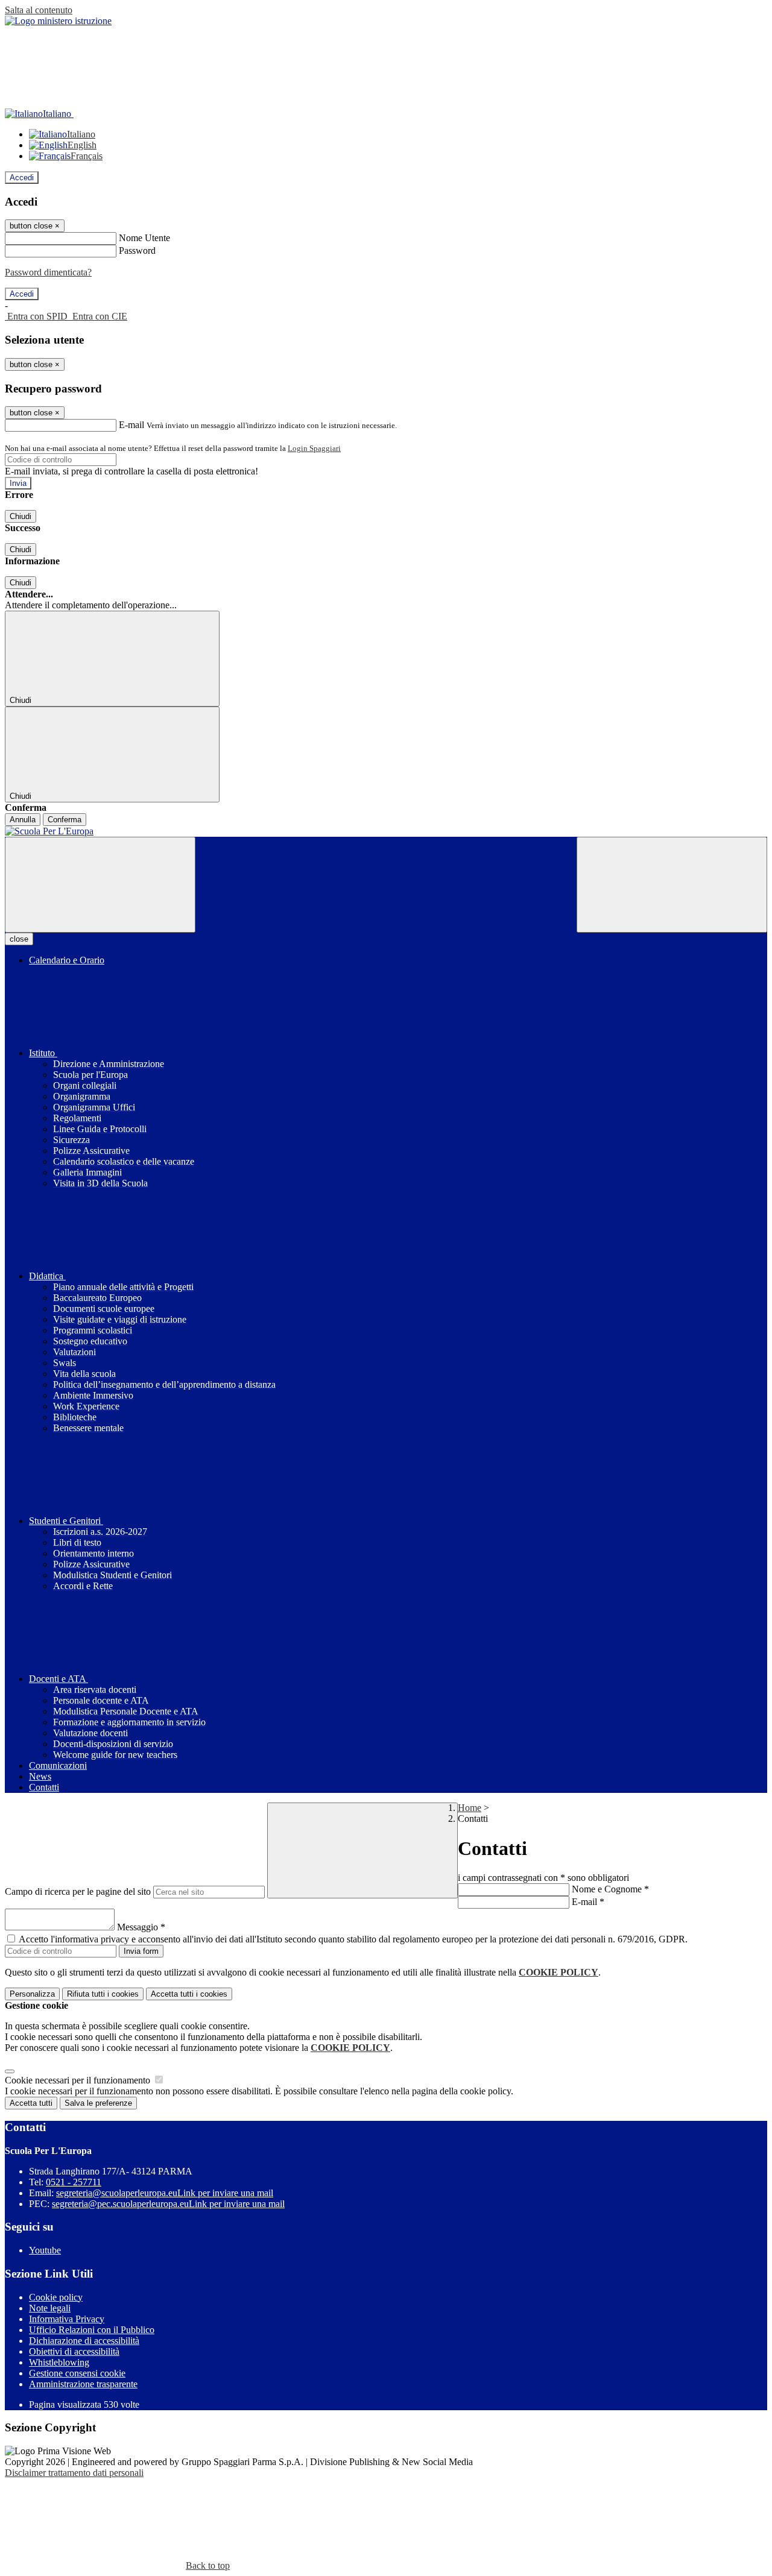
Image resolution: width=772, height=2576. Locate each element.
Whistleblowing (59, 2362)
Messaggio (141, 1927)
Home (470, 1808)
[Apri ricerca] (672, 885)
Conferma (65, 820)
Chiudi (21, 516)
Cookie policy (56, 2297)
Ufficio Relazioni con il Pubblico (92, 2330)
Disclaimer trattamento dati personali (74, 2473)
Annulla (23, 820)
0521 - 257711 (74, 2182)
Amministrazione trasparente (83, 2384)
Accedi (22, 178)
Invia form (141, 1951)
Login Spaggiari (314, 448)
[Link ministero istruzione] (58, 21)
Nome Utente (144, 238)
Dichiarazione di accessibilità (84, 2341)
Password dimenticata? (48, 272)
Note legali (50, 2308)
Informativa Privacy (67, 2319)
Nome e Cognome (610, 1889)
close (19, 939)
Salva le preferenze (98, 2103)
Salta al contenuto (39, 10)
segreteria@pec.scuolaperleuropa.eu (168, 2204)
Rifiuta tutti (103, 1994)
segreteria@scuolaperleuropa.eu (165, 2193)
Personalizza (32, 1994)
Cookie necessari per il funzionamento (79, 2080)
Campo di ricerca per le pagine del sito (78, 1891)
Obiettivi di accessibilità (74, 2351)
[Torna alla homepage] (386, 831)
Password (137, 250)
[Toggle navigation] (100, 885)
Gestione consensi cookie (77, 2373)
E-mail (131, 425)
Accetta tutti (189, 1994)
